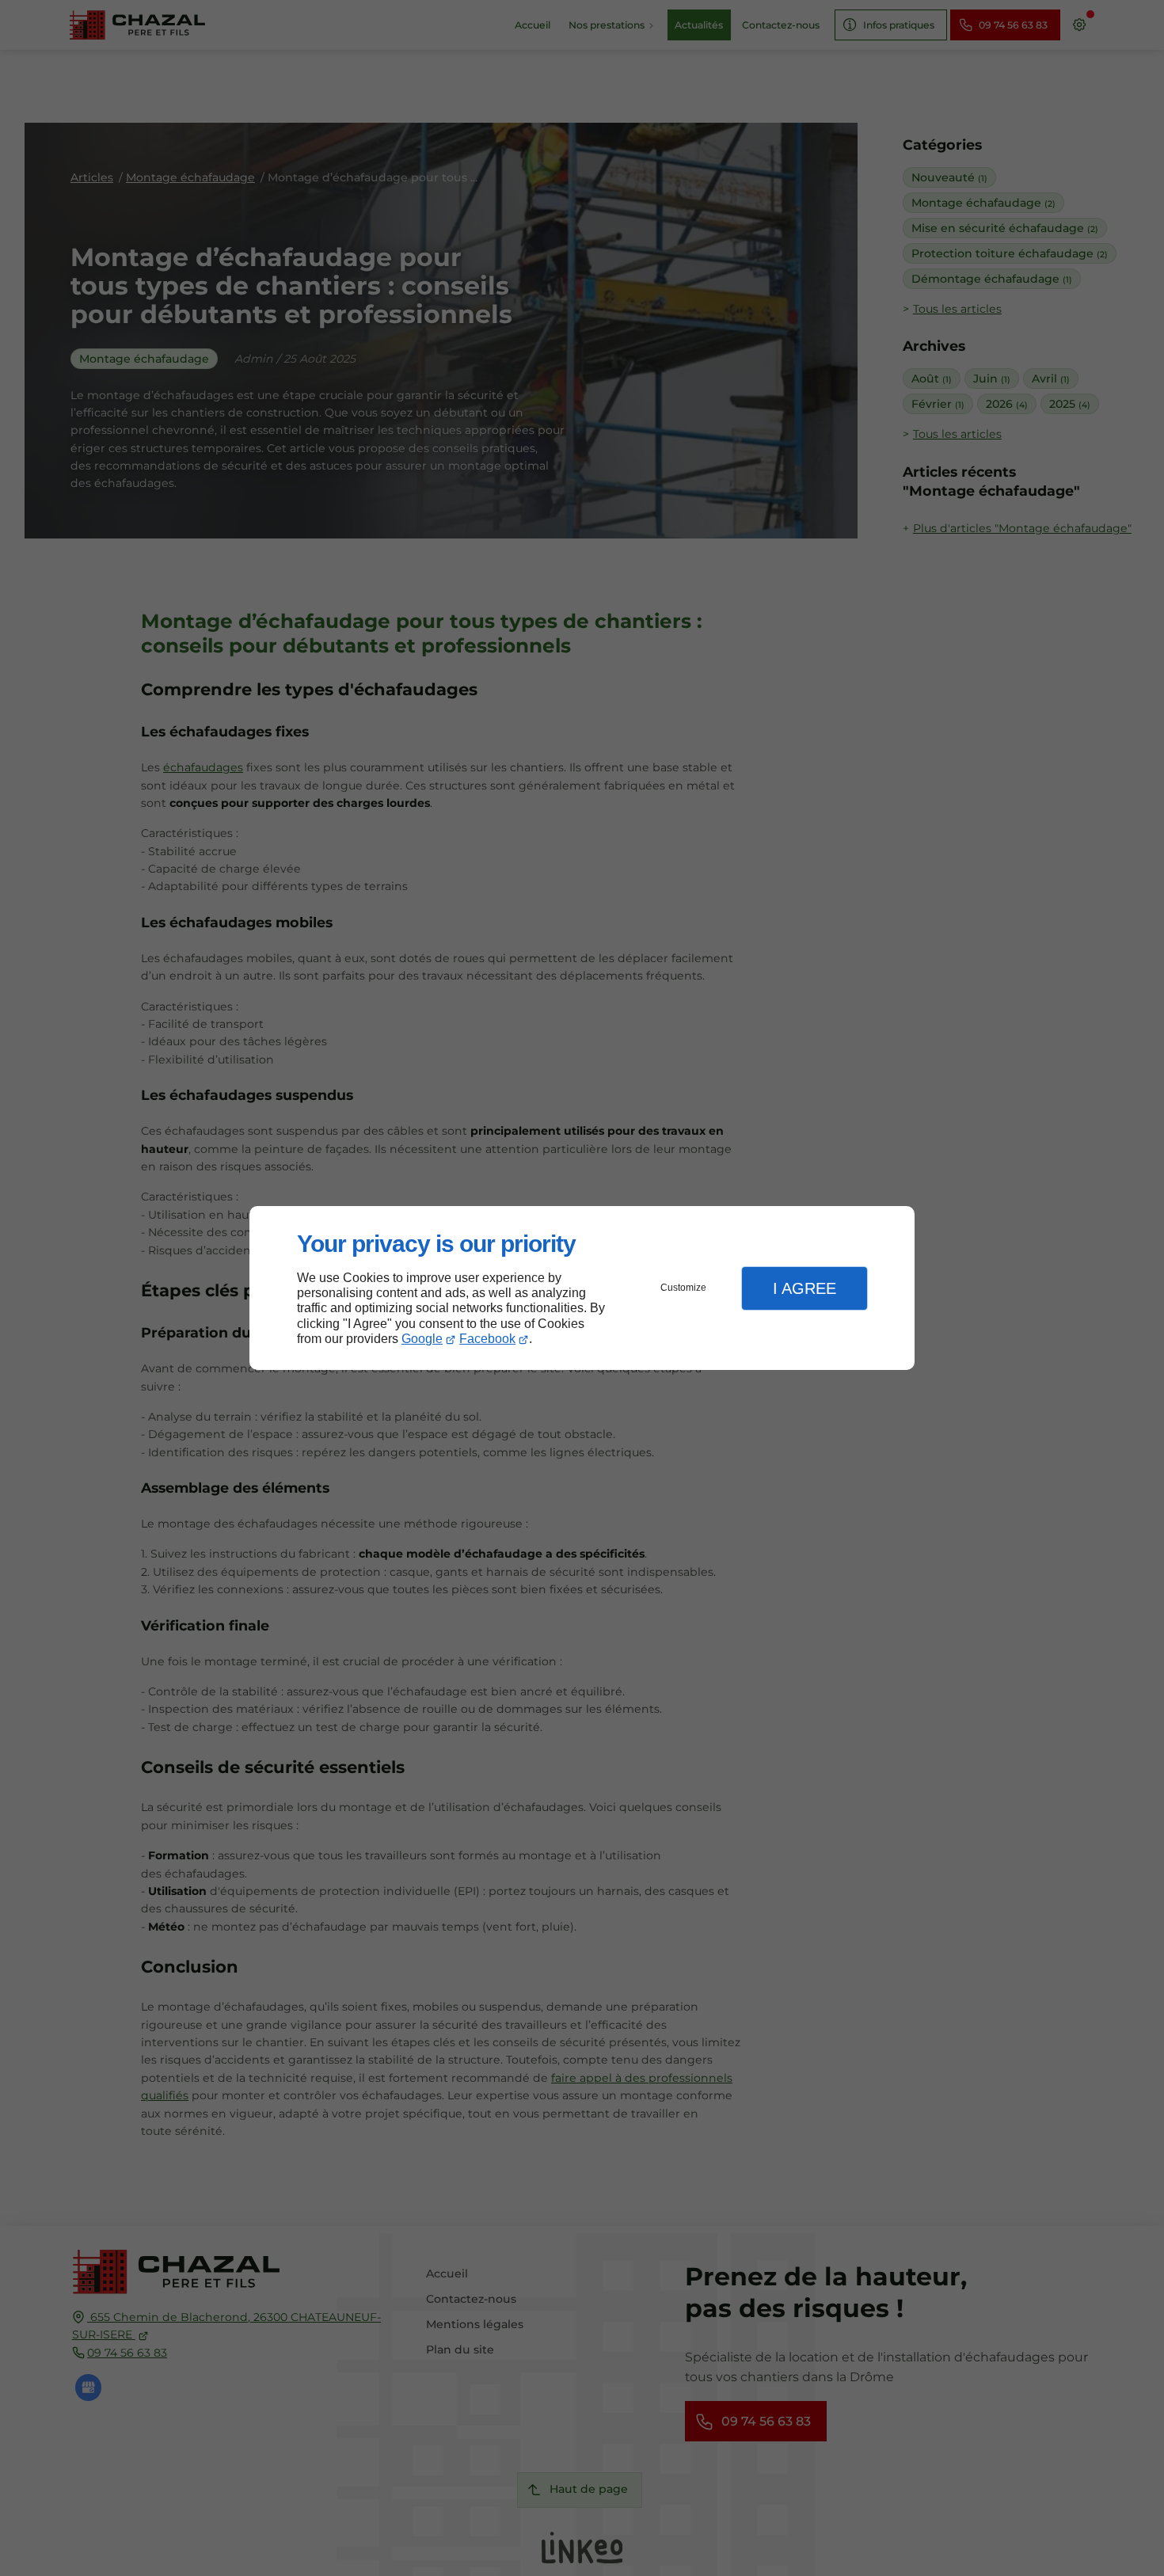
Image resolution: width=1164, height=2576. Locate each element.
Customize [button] (683, 1288)
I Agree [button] (805, 1288)
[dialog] (582, 1288)
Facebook (487, 1339)
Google (422, 1339)
